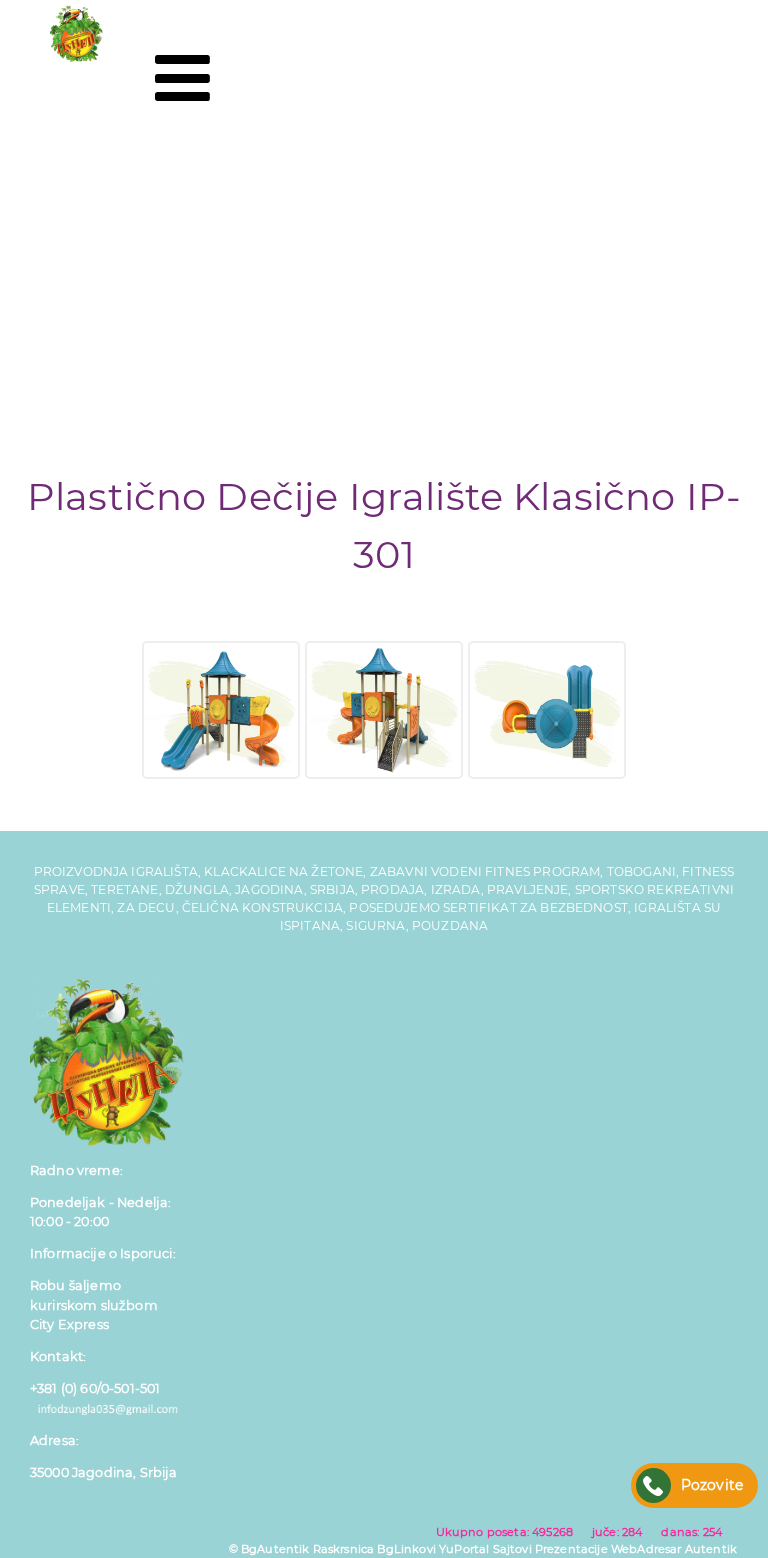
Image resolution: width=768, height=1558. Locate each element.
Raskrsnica (344, 1549)
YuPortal (464, 1549)
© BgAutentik (269, 1549)
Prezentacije (571, 1549)
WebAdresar (646, 1549)
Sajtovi (512, 1549)
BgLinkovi (406, 1549)
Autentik (711, 1549)
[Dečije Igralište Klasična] (221, 710)
